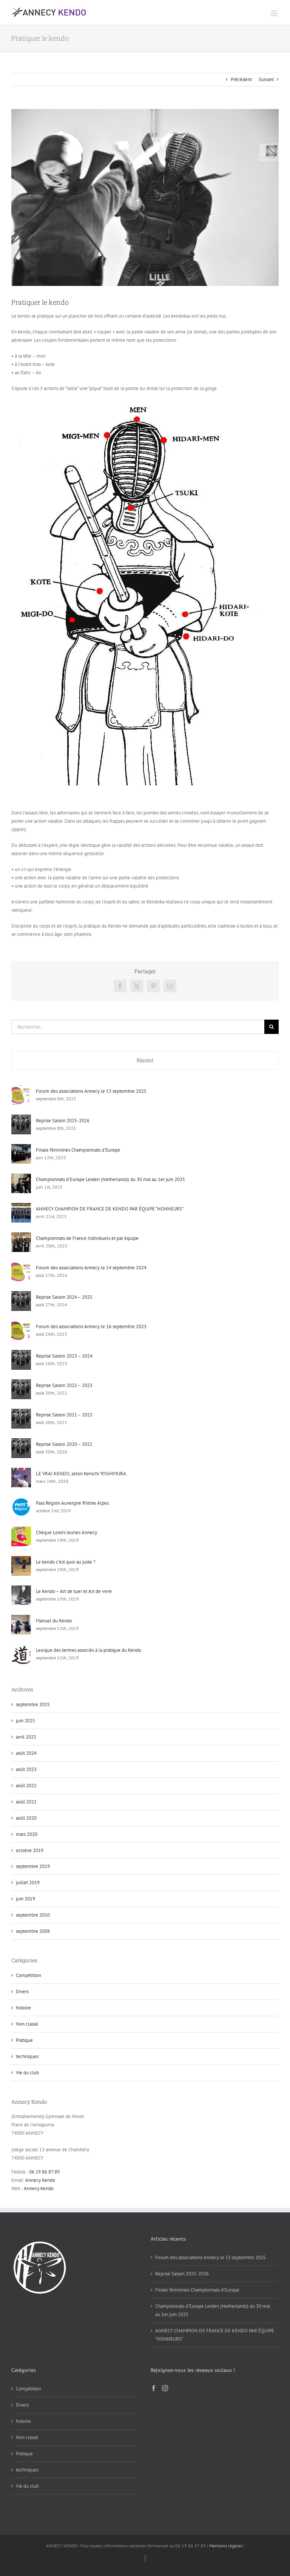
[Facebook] (154, 2388)
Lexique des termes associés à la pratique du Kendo (89, 1650)
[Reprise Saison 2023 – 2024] (21, 1354)
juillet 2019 (28, 1882)
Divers (22, 1992)
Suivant (266, 79)
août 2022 (26, 1786)
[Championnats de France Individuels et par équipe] (21, 1236)
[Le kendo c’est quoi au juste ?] (21, 1560)
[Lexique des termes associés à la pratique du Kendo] (21, 1648)
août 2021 (26, 1802)
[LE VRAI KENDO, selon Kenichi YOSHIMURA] (21, 1472)
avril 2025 (26, 1737)
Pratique (24, 2040)
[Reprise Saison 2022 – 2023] (21, 1383)
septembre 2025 (33, 1704)
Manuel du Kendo (54, 1621)
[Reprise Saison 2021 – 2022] (21, 1413)
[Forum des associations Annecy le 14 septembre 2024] (21, 1266)
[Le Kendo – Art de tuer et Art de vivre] (21, 1589)
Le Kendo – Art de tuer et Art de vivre (74, 1591)
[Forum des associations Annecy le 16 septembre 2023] (21, 1325)
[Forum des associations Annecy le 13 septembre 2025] (21, 1089)
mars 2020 (27, 1834)
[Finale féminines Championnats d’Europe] (21, 1148)
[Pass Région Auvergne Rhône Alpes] (21, 1501)
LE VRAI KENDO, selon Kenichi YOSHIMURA (81, 1474)
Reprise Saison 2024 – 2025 (64, 1297)
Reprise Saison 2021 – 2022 (64, 1415)
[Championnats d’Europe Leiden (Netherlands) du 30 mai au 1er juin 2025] (21, 1177)
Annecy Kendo (40, 2180)
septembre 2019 (33, 1866)
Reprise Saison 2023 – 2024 (64, 1356)
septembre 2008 (33, 1931)
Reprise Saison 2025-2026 (63, 1121)
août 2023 (26, 1769)
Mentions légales (226, 2546)
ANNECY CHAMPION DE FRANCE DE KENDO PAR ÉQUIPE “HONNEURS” (110, 1209)
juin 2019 (25, 1899)
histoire (23, 2008)
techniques (27, 2056)
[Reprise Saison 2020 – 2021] (21, 1442)
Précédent (241, 79)
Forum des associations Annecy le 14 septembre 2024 (91, 1268)
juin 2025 (25, 1721)
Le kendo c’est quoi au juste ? (66, 1562)
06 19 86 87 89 (44, 2172)
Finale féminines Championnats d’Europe (78, 1150)
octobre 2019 (30, 1850)
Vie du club (27, 2073)
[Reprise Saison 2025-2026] (21, 1119)
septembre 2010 (33, 1915)
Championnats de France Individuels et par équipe (87, 1238)
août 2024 (26, 1753)
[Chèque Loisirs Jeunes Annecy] (21, 1531)
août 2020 (26, 1818)
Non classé (27, 2024)
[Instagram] (165, 2388)
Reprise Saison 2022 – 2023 (64, 1385)
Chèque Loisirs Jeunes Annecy (66, 1532)
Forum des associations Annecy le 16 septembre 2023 (91, 1326)
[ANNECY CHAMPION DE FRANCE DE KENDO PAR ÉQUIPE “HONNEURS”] (21, 1207)
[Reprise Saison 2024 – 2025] (21, 1295)
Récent (145, 1060)
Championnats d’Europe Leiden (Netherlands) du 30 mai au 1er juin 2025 (110, 1179)
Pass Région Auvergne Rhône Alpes (72, 1503)
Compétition (29, 1975)
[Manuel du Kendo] (21, 1619)
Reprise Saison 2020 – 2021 (64, 1444)
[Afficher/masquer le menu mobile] (275, 13)
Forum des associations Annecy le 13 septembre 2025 (91, 1091)
